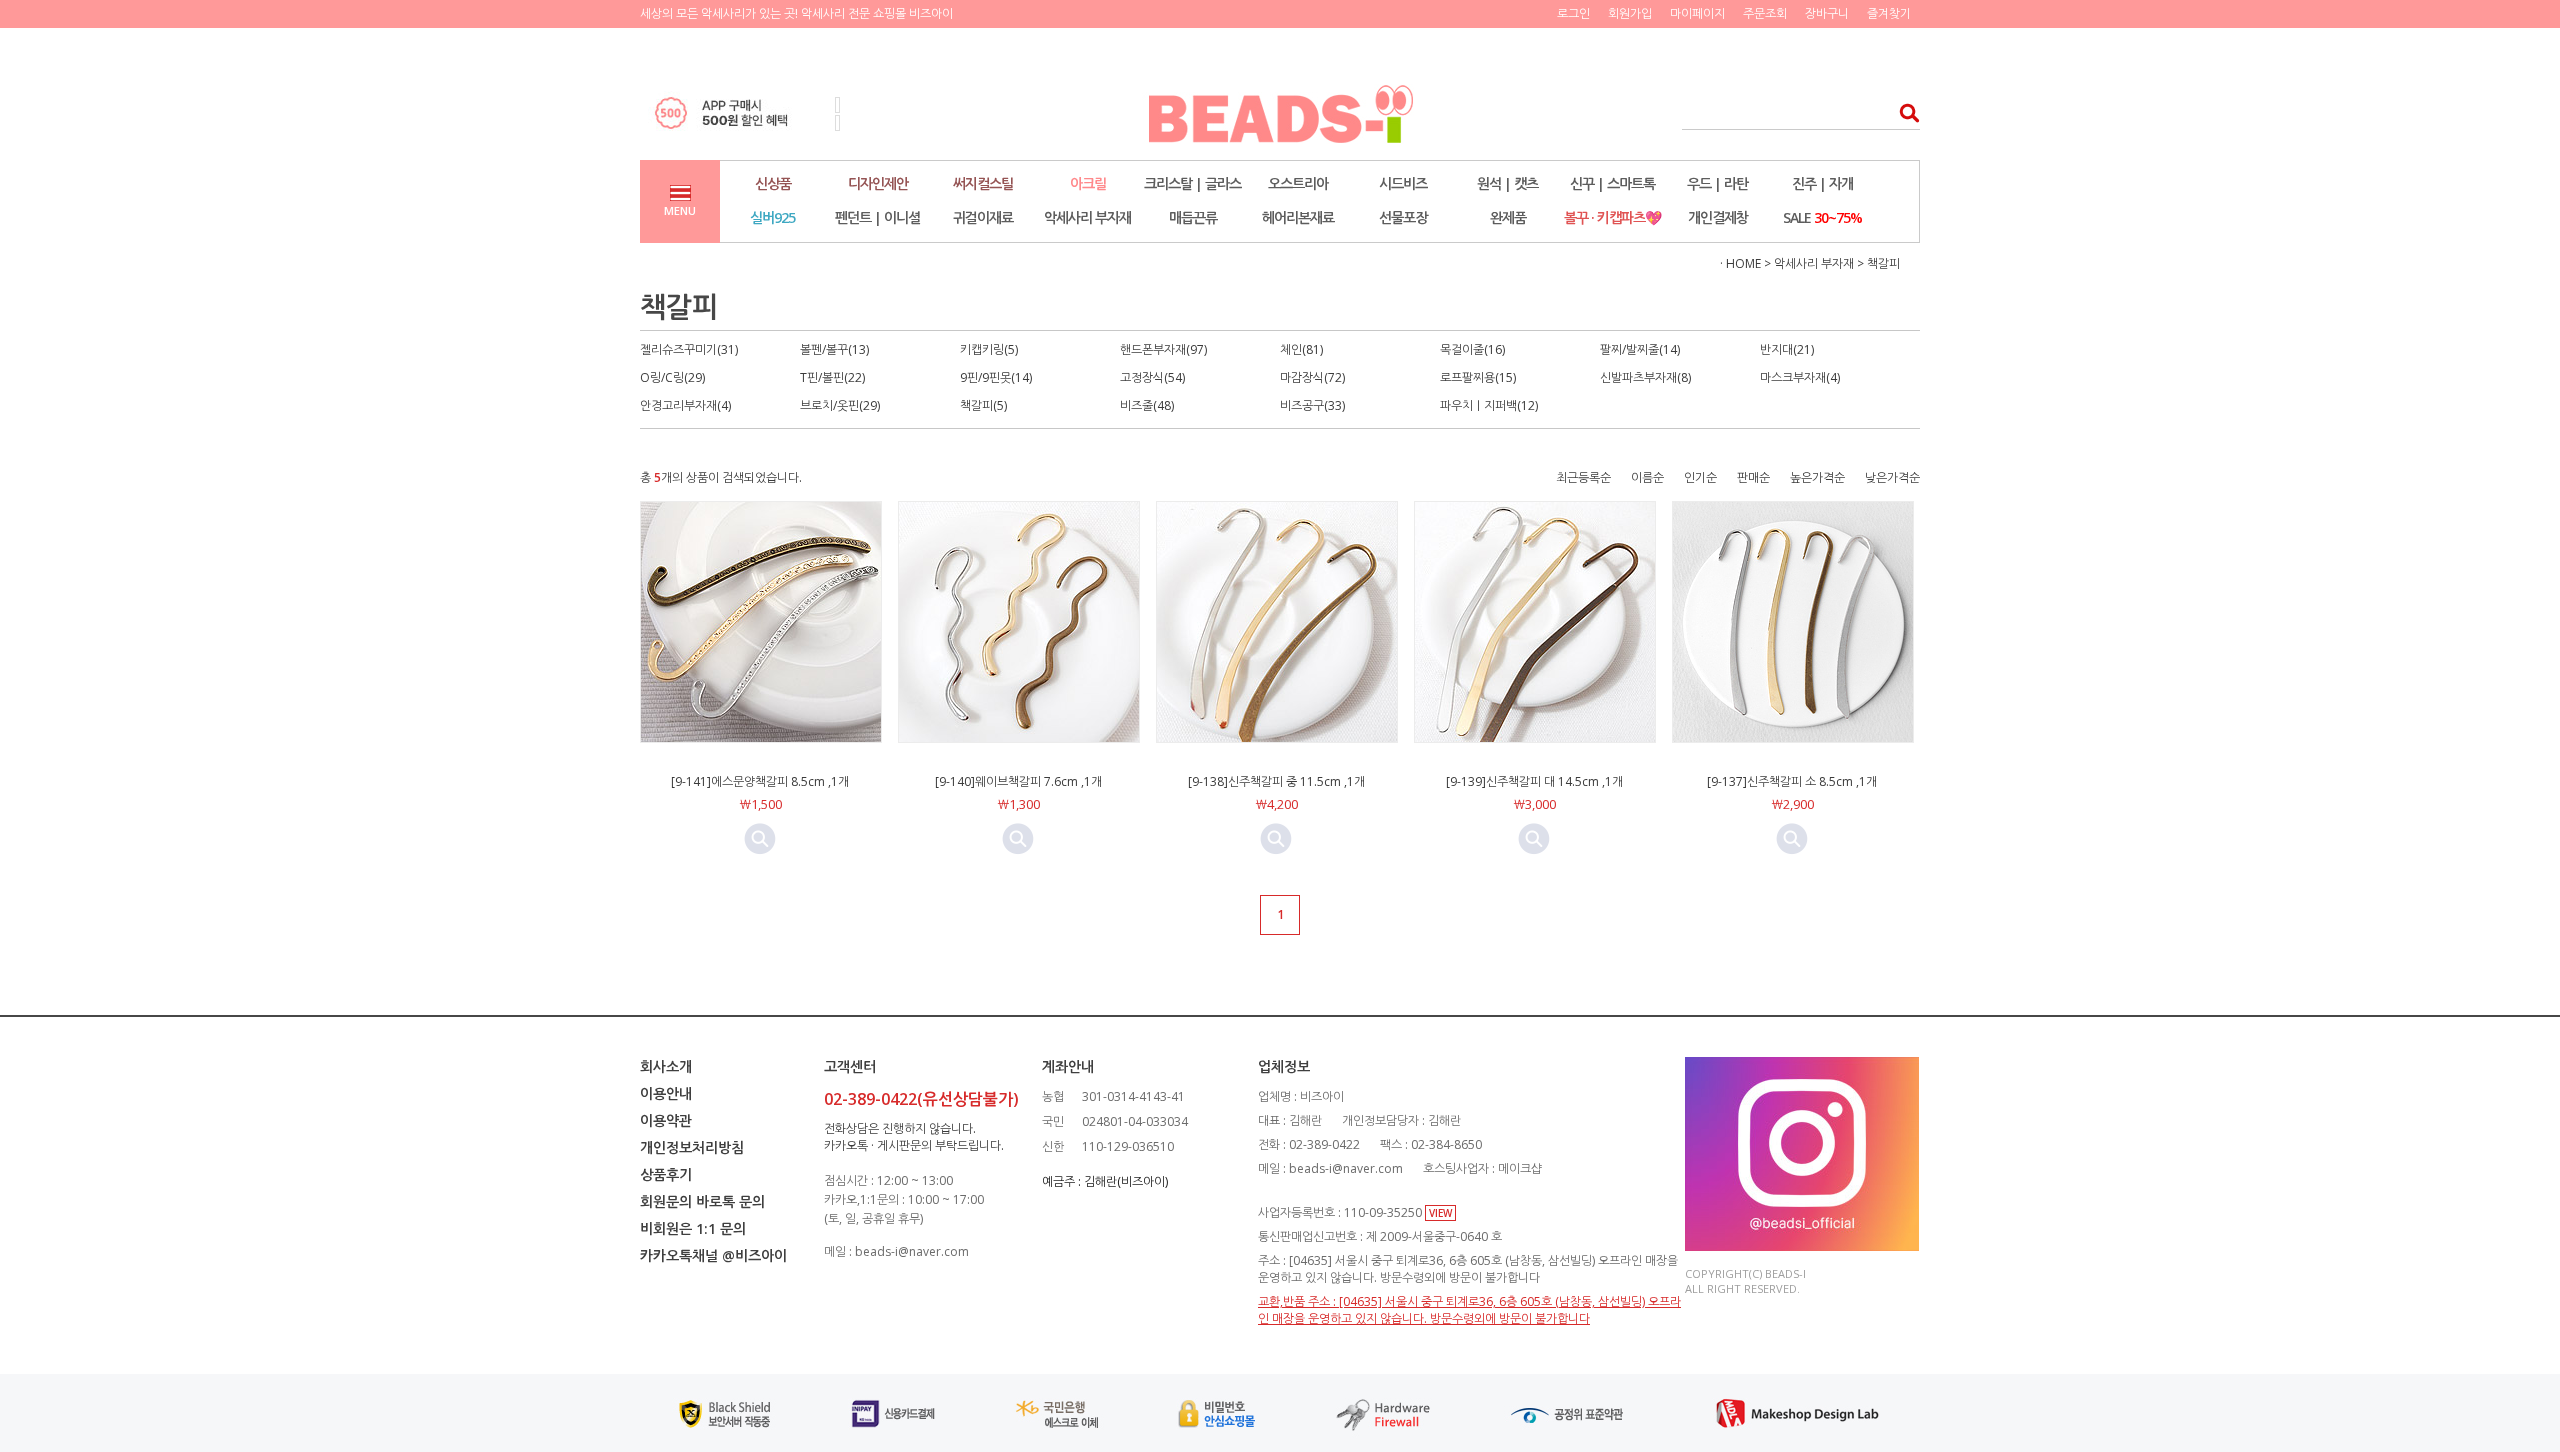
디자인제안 (878, 183)
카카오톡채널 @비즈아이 (713, 1255)
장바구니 (1827, 13)
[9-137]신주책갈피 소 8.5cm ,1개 (1792, 781)
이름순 (1647, 477)
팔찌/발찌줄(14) (1640, 349)
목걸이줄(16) (1472, 349)
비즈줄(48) (1147, 405)
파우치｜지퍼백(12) (1489, 405)
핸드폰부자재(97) (1163, 349)
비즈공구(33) (1312, 405)
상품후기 (666, 1174)
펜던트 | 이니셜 (877, 217)
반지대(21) (1787, 349)
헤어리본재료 (1298, 217)
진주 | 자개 (1822, 183)
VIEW (1440, 1213)
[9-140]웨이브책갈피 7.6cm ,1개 (1018, 781)
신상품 (773, 183)
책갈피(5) (983, 405)
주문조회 (1765, 13)
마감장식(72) (1312, 377)
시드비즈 (1403, 183)
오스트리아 (1298, 183)
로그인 (1573, 13)
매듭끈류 (1193, 217)
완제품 (1508, 217)
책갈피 (1883, 263)
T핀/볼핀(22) (832, 377)
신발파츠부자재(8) (1645, 377)
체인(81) (1301, 349)
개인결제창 (1718, 217)
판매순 (1753, 477)
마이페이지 (1697, 13)
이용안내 (666, 1093)
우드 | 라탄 (1717, 183)
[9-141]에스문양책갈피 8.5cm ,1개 (760, 781)
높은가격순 (1817, 477)
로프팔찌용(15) (1478, 377)
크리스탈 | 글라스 (1192, 183)
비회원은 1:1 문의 (693, 1228)
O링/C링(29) (672, 377)
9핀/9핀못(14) (996, 377)
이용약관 (666, 1120)
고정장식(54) (1152, 377)
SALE (1822, 217)
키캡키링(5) (989, 349)
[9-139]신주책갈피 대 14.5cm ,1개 (1534, 781)
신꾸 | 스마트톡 (1612, 183)
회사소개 (666, 1066)
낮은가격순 (1892, 477)
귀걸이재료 (983, 217)
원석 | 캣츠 (1507, 183)
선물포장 (1403, 217)
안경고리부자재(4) (685, 405)
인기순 (1700, 477)
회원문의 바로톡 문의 (702, 1201)
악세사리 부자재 (1087, 217)
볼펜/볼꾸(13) (834, 349)
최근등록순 (1583, 477)
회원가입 (1630, 13)
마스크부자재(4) (1800, 377)
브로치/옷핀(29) (840, 405)
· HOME (1740, 263)
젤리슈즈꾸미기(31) (689, 349)
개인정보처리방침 (692, 1147)
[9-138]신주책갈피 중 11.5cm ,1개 (1276, 781)
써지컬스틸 (983, 183)
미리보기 (760, 839)
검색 (1903, 112)
